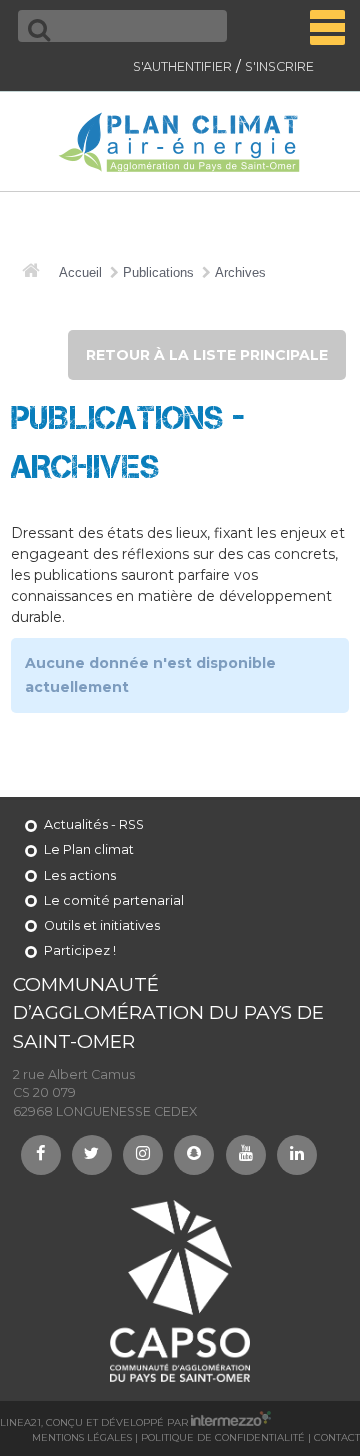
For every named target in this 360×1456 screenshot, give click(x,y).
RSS (131, 824)
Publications (158, 273)
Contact (337, 1437)
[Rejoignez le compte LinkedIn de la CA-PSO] (297, 1155)
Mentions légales (82, 1437)
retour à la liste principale (207, 355)
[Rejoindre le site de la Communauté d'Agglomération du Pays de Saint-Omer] (180, 1290)
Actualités (76, 824)
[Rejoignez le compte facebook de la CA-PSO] (41, 1155)
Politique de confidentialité (223, 1437)
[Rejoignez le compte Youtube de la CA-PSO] (246, 1155)
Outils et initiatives (102, 925)
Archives (240, 273)
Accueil (80, 273)
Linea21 (20, 1422)
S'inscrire (279, 66)
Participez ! (80, 950)
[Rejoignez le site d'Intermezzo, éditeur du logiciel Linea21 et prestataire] (231, 1422)
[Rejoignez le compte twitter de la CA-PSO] (92, 1155)
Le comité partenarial (114, 900)
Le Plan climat (89, 849)
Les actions (80, 875)
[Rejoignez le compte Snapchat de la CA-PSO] (194, 1155)
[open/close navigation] (327, 27)
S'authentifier (182, 66)
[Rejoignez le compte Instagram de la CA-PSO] (143, 1155)
